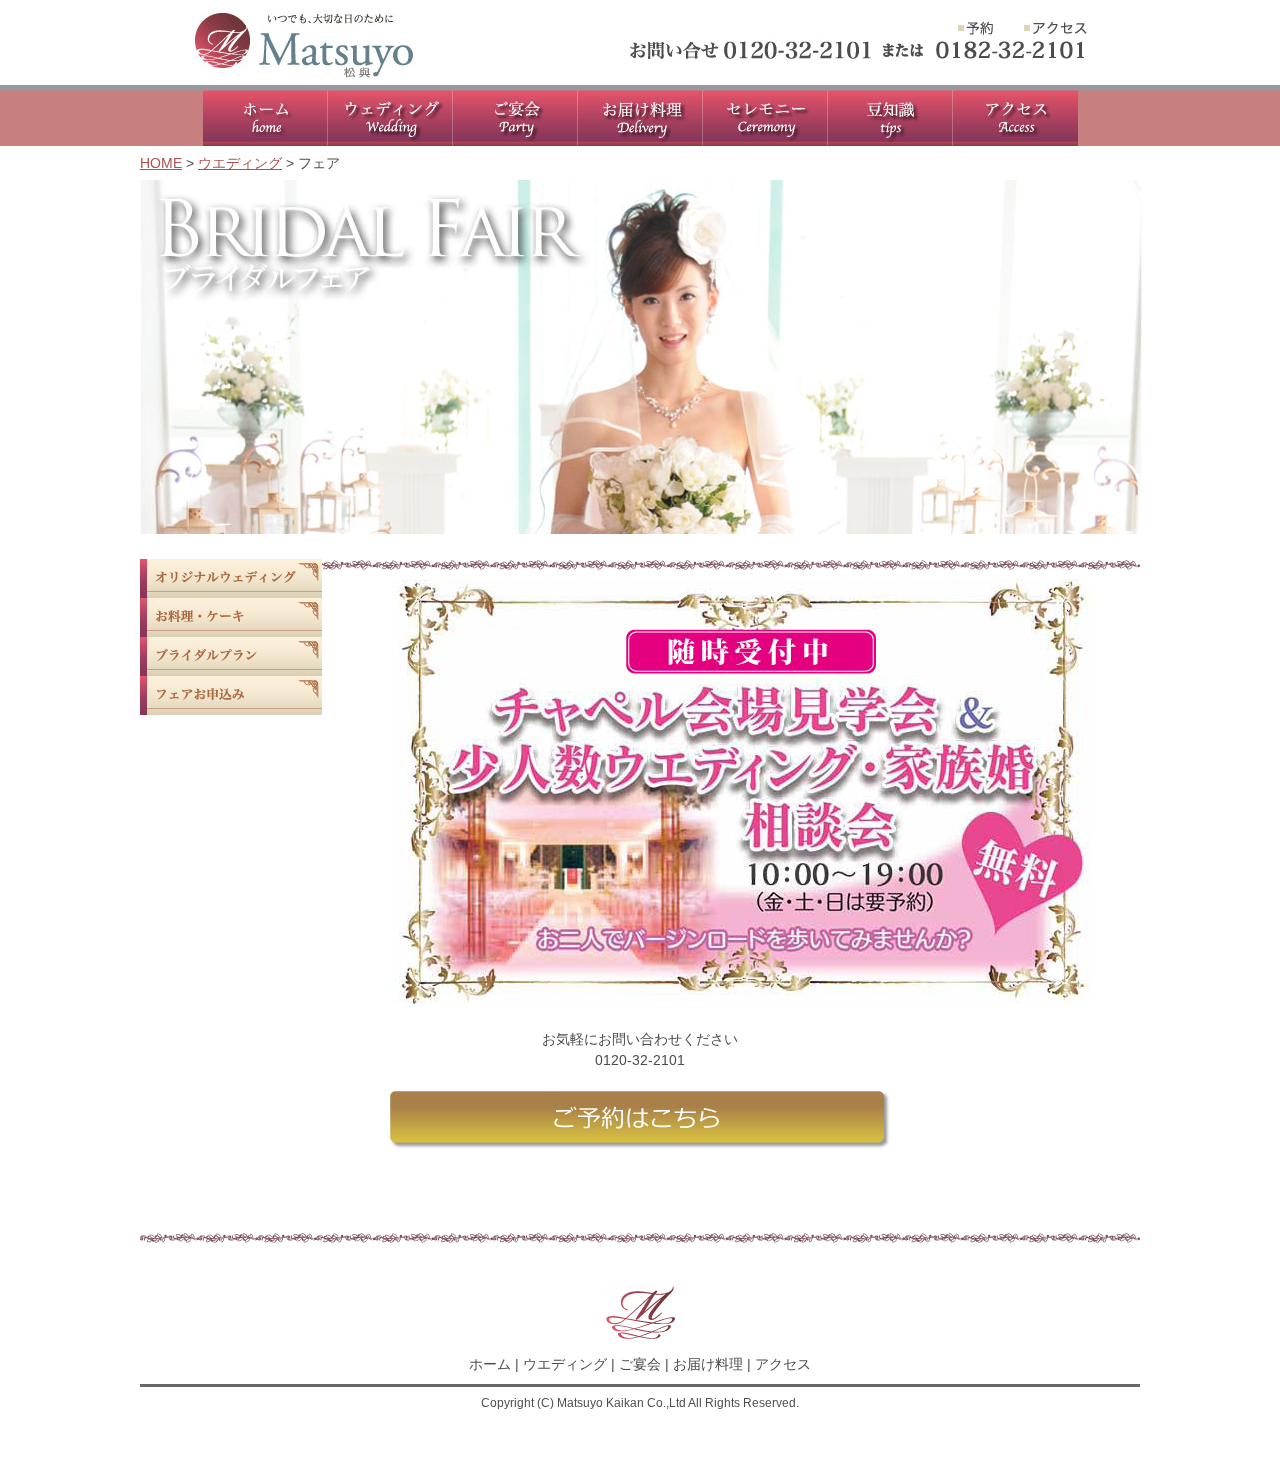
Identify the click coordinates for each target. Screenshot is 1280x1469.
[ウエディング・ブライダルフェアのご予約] (976, 31)
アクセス (783, 1364)
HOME (161, 163)
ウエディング (240, 163)
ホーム (490, 1364)
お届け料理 (708, 1364)
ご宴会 (640, 1364)
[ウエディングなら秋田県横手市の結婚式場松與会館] (303, 77)
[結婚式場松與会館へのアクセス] (1055, 31)
